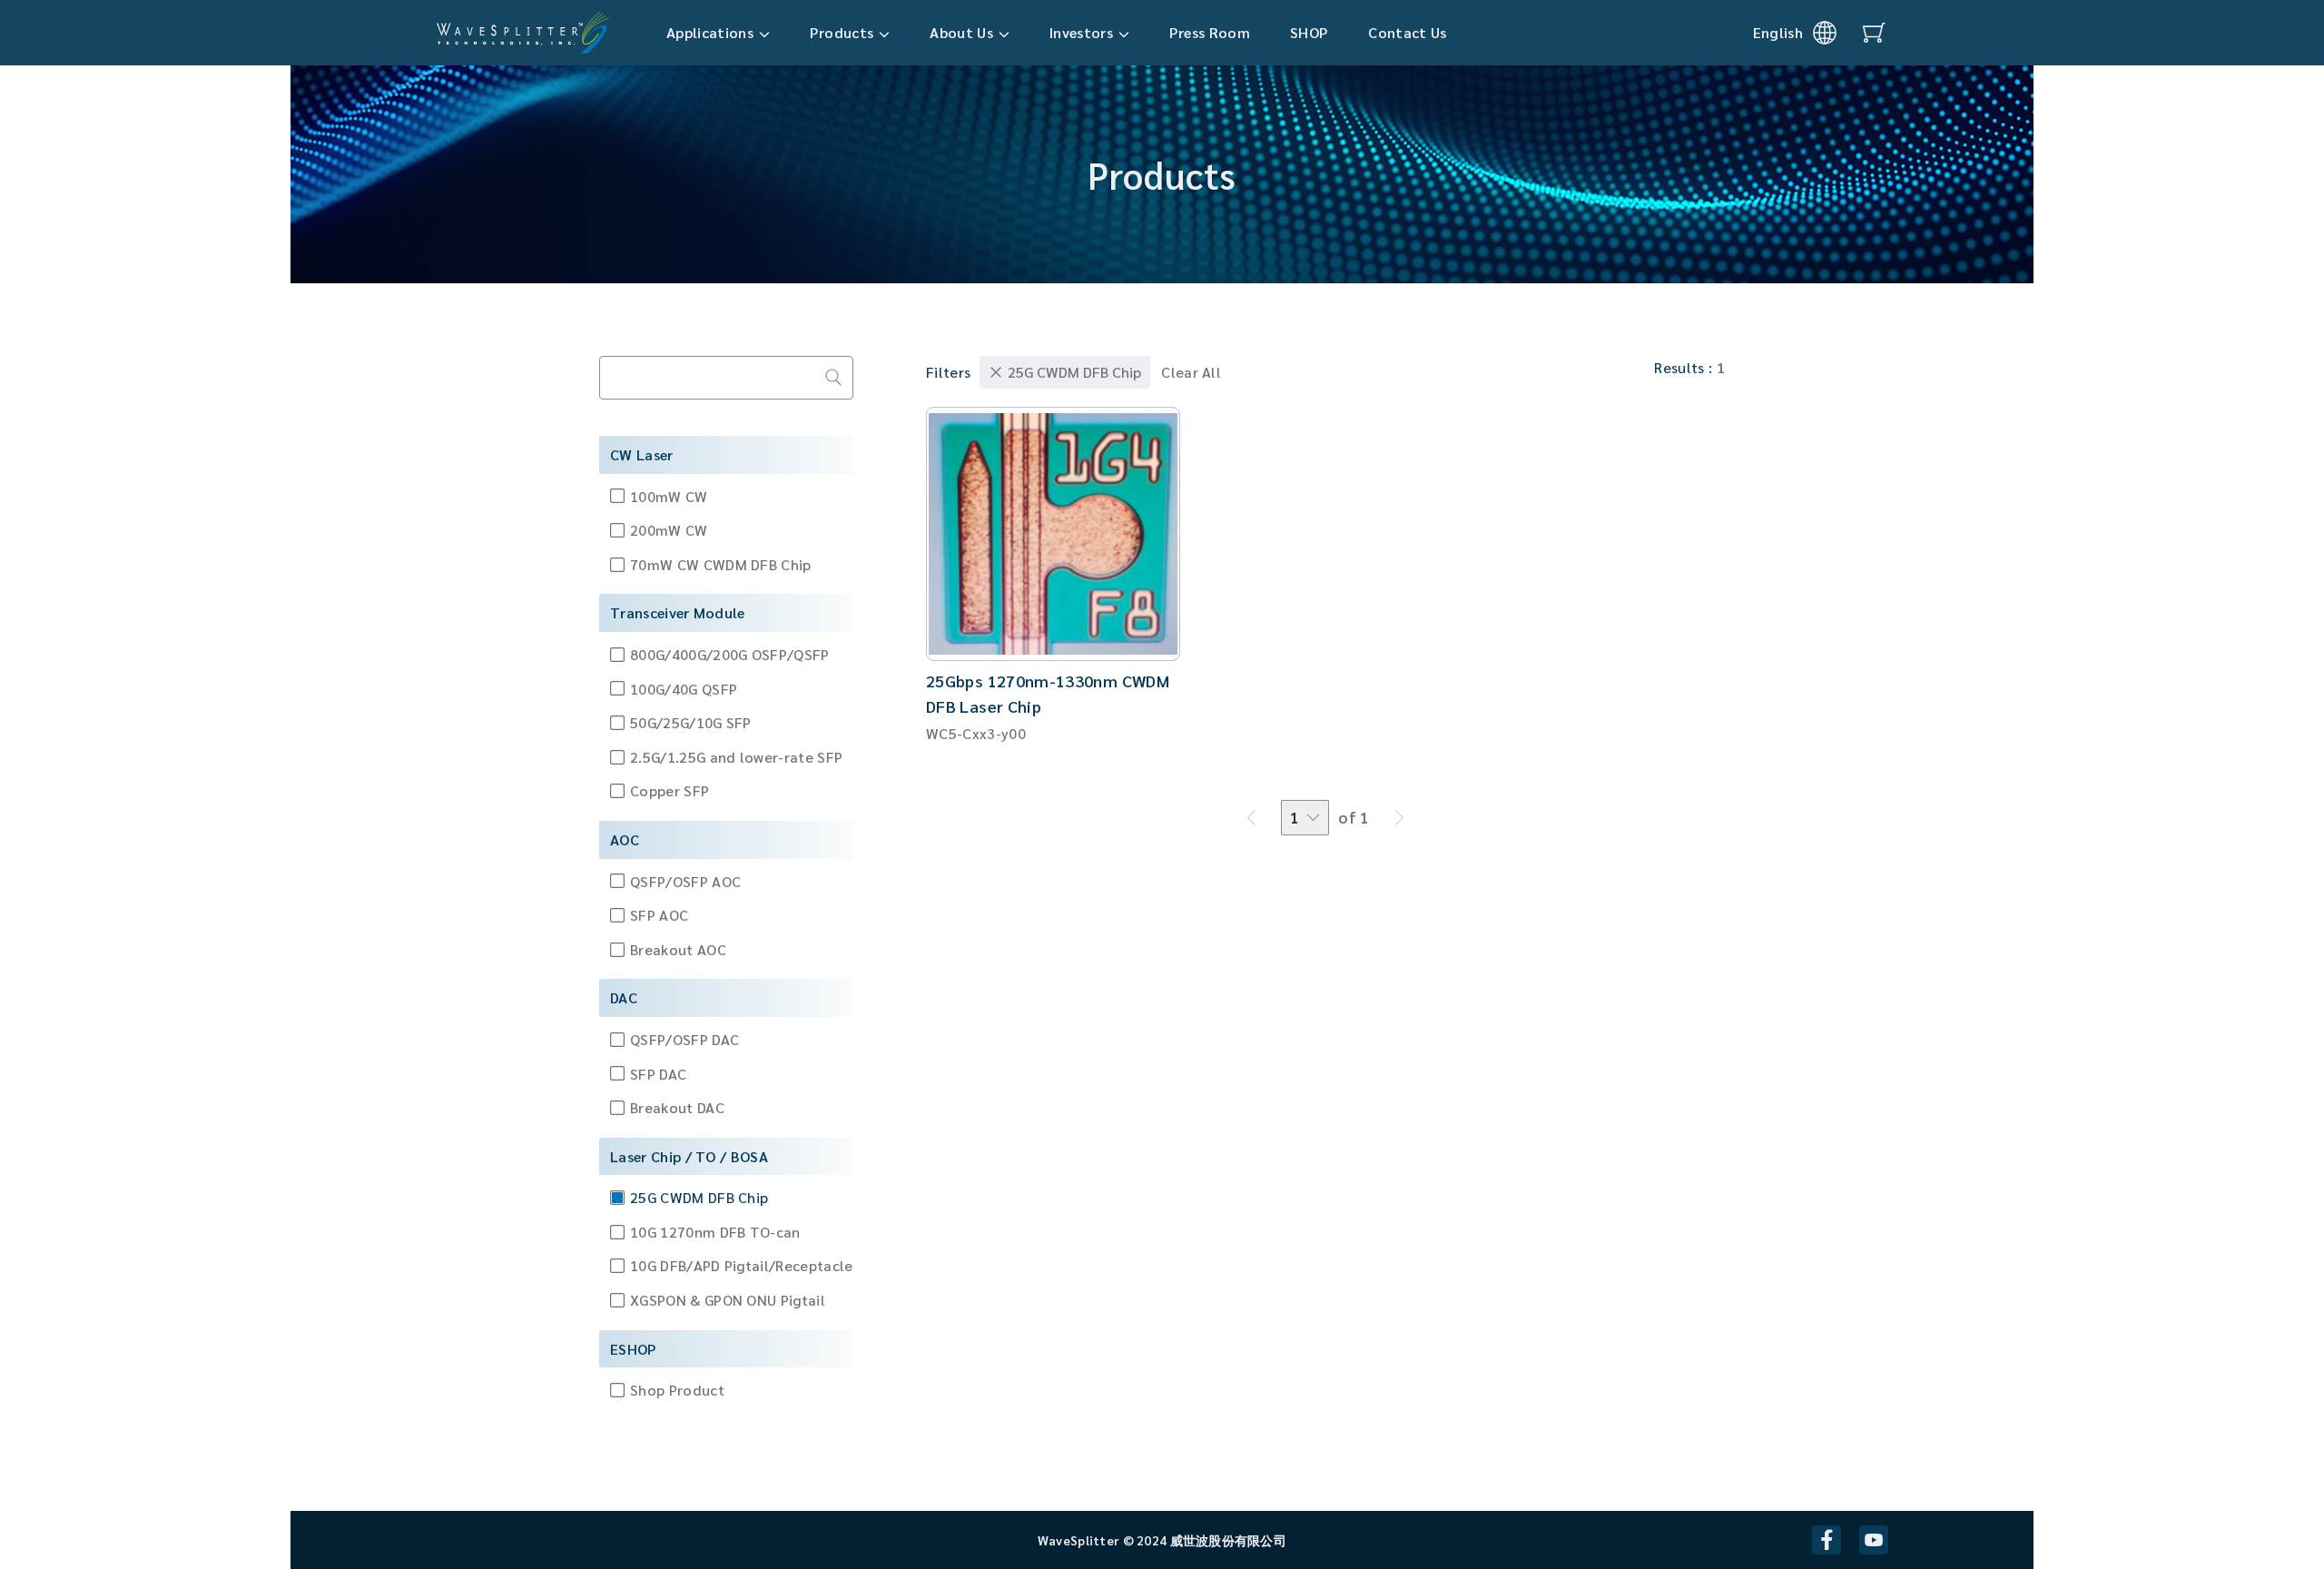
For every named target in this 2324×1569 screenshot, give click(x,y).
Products (842, 32)
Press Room (1210, 32)
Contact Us (1407, 32)
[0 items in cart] (1874, 33)
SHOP (1309, 32)
